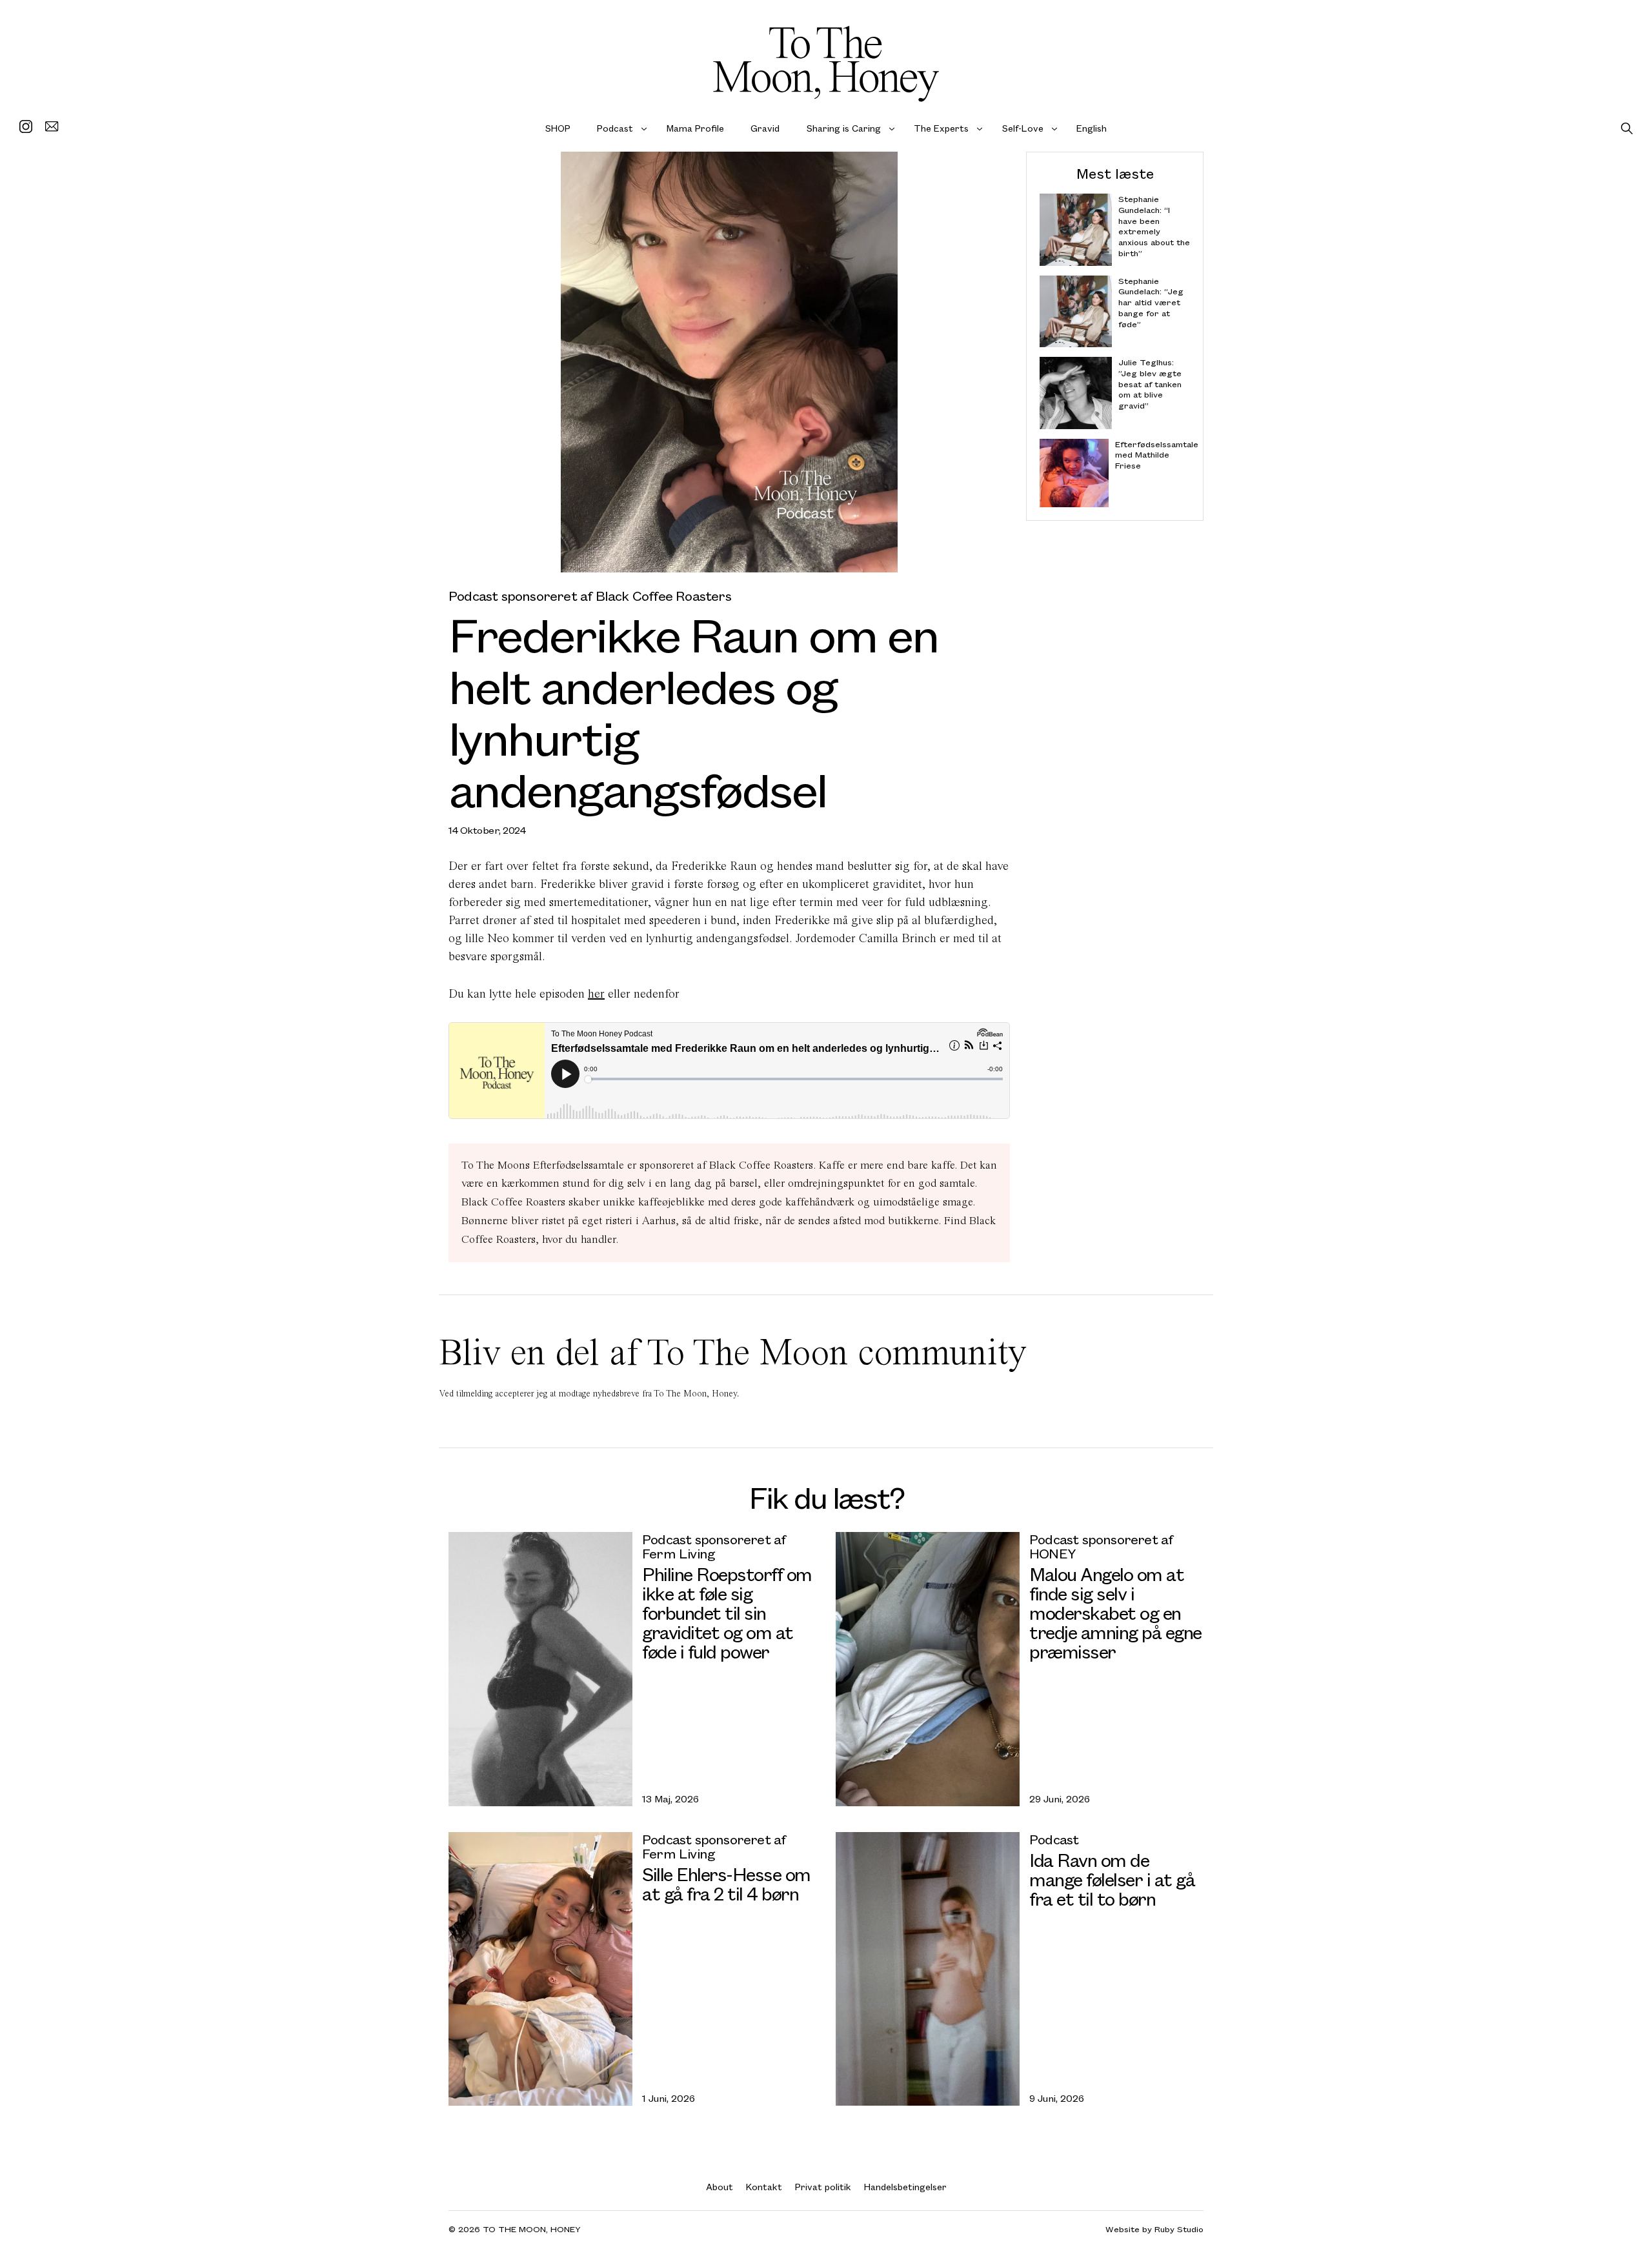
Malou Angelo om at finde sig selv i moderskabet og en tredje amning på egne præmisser (1115, 1612)
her (596, 993)
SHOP (558, 128)
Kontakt (764, 2187)
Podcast (615, 128)
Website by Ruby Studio (1154, 2229)
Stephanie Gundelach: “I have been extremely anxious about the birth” (1154, 226)
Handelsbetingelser (905, 2187)
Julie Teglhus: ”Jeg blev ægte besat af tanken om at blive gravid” (1150, 384)
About (720, 2187)
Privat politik (823, 2187)
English (1092, 128)
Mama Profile (695, 128)
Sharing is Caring (844, 128)
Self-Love (1023, 128)
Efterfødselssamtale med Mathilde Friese (1153, 455)
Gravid (765, 128)
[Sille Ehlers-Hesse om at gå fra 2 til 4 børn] (540, 1969)
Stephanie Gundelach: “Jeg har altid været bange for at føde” (1151, 302)
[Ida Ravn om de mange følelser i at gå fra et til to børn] (928, 1969)
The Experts (941, 128)
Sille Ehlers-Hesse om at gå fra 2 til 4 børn (726, 1883)
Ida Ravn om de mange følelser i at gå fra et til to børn (1112, 1879)
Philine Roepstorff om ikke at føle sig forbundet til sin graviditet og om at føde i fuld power (727, 1612)
